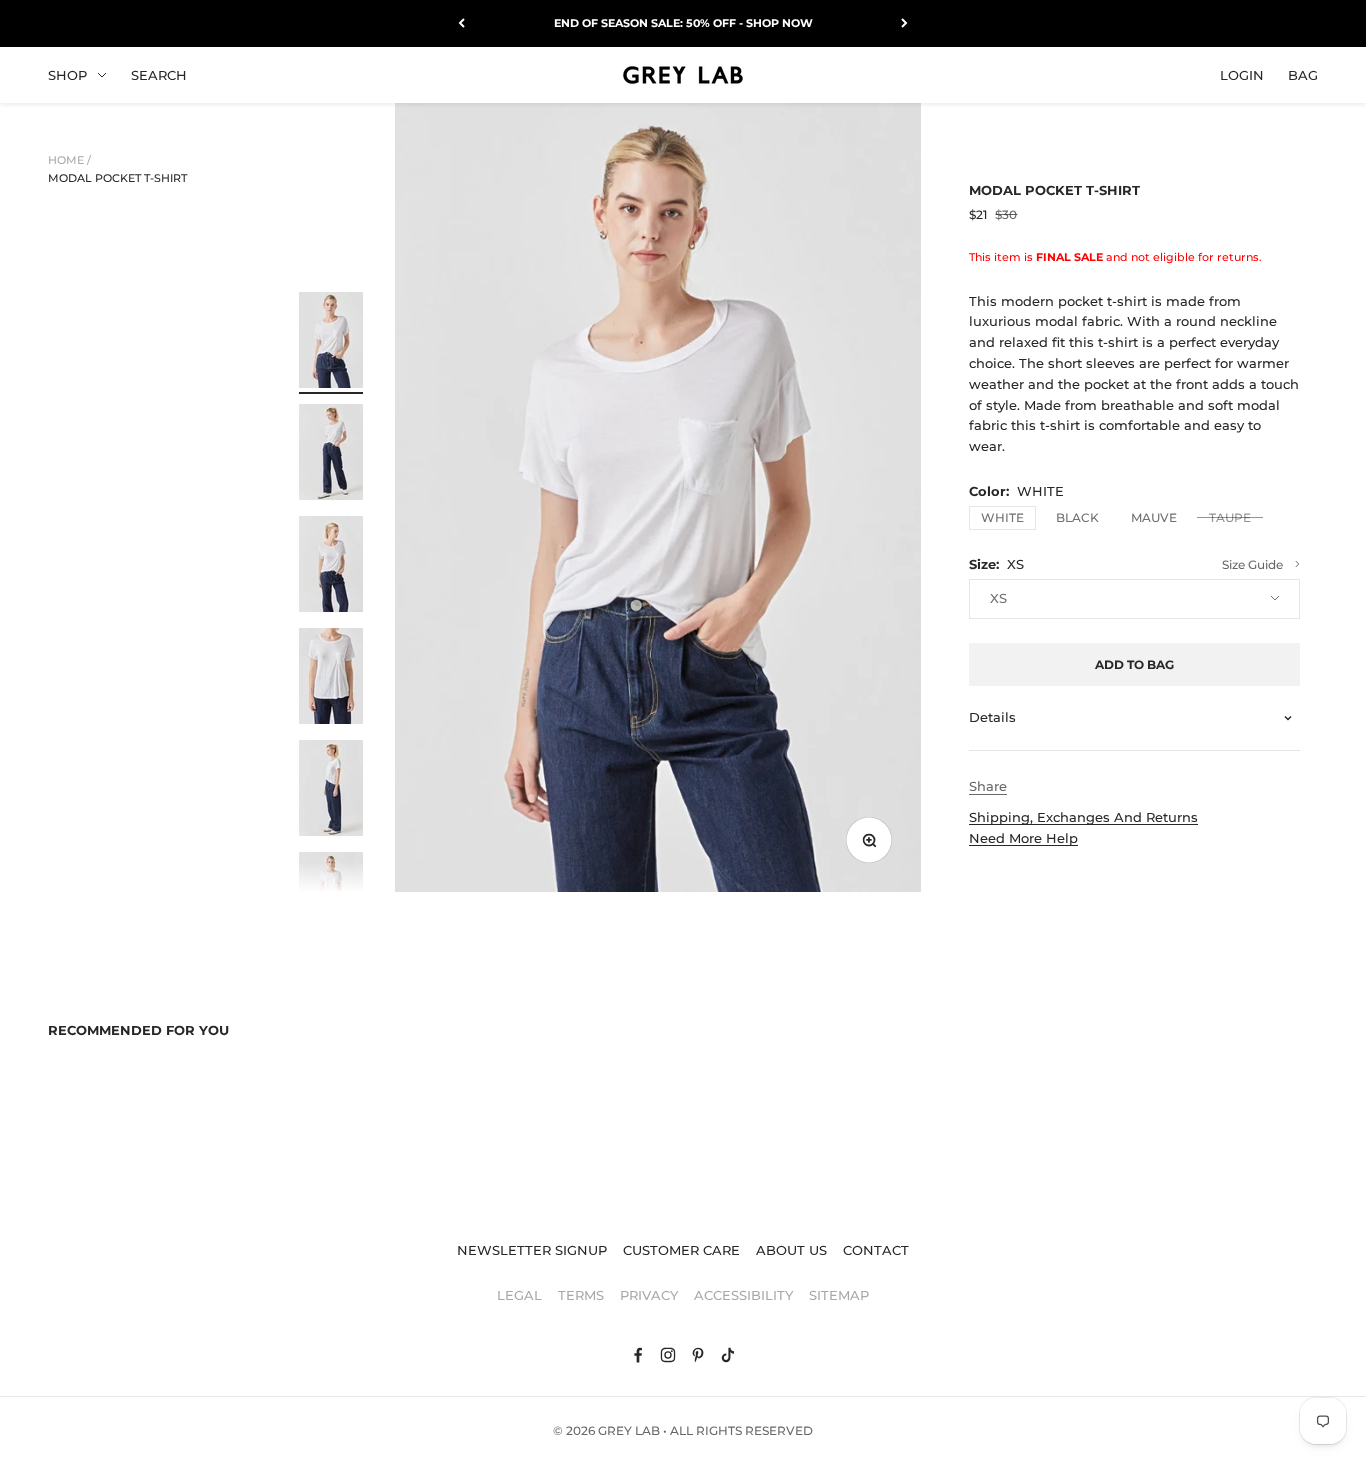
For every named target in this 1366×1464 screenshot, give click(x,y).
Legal (519, 1295)
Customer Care (681, 1250)
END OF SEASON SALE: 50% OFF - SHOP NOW (683, 23)
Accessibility (743, 1295)
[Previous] (461, 23)
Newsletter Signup (532, 1250)
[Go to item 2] (331, 455)
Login (1242, 74)
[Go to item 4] (331, 679)
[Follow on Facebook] (638, 1355)
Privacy (649, 1295)
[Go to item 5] (331, 791)
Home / (69, 160)
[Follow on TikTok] (728, 1355)
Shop (67, 74)
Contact (876, 1250)
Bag (1303, 74)
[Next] (904, 23)
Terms (581, 1295)
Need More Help (1023, 838)
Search (159, 74)
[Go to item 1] (331, 343)
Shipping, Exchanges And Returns (1083, 817)
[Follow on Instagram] (668, 1355)
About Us (791, 1250)
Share (988, 786)
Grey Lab (629, 1430)
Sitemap (839, 1295)
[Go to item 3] (331, 567)
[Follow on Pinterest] (698, 1355)
